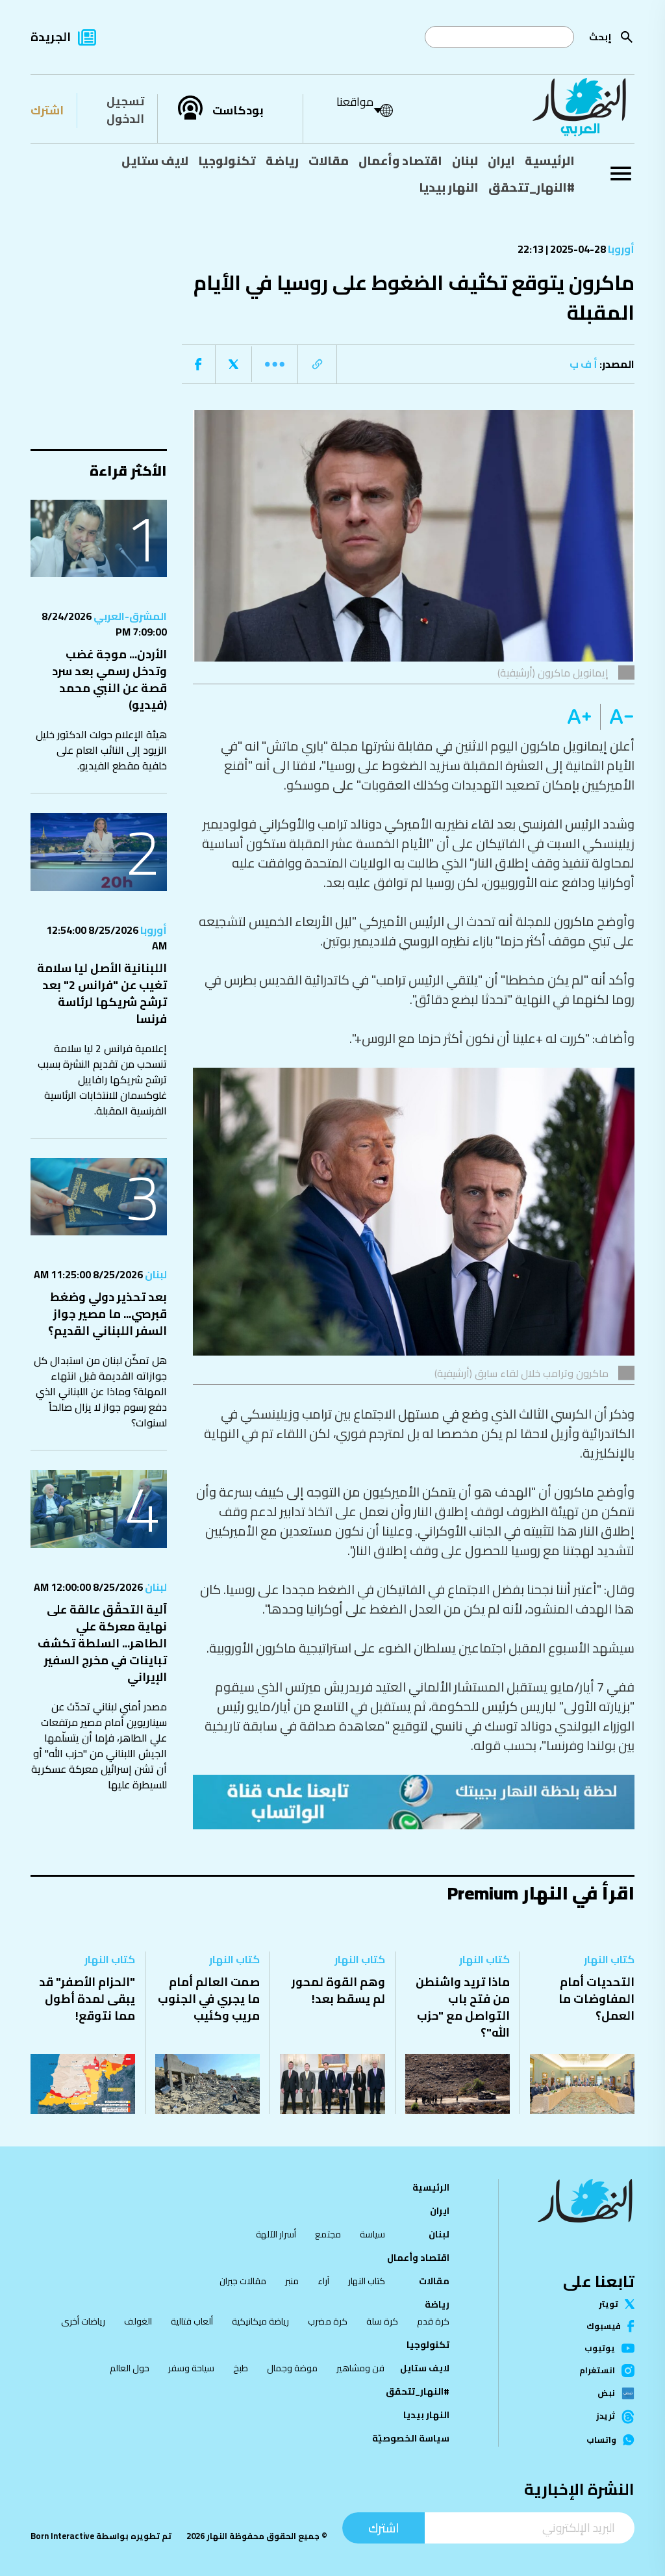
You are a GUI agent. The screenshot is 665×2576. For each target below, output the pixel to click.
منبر (292, 2281)
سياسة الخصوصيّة (411, 2438)
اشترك (47, 110)
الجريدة (51, 37)
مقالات (329, 161)
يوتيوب (600, 2348)
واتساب (601, 2440)
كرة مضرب (328, 2321)
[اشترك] (414, 1802)
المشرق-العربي (129, 616)
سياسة (372, 2234)
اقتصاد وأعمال (400, 161)
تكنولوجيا (227, 161)
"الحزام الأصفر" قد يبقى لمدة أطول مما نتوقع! (87, 1999)
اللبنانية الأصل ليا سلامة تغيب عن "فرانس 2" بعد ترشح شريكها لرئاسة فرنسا (102, 993)
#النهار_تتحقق (532, 187)
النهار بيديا (449, 187)
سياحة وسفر (191, 2368)
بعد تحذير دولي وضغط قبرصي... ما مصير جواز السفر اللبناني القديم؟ (107, 1314)
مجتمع (328, 2234)
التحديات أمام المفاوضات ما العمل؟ (596, 1999)
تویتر (609, 2304)
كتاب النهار (609, 1959)
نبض (606, 2393)
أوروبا (620, 249)
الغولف (138, 2321)
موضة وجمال (292, 2368)
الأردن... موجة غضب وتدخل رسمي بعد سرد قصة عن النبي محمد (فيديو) (109, 679)
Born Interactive (62, 2536)
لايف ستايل (155, 161)
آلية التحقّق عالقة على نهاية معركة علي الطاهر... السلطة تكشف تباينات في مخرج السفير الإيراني (102, 1643)
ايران (501, 161)
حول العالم (130, 2368)
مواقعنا (355, 102)
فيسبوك (604, 2326)
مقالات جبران (243, 2281)
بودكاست (238, 110)
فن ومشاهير (360, 2368)
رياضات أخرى (83, 2321)
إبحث (600, 37)
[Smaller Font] (617, 717)
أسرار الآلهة (276, 2234)
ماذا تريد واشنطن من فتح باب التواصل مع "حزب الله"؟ (463, 2007)
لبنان (465, 161)
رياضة (282, 161)
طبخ (241, 2368)
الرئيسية (550, 161)
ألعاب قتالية (192, 2321)
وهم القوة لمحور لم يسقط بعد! (338, 1990)
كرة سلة (382, 2321)
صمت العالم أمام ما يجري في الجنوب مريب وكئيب (209, 1999)
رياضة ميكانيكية (260, 2321)
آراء (323, 2281)
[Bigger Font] (579, 717)
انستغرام (597, 2371)
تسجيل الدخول (125, 110)
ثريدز (606, 2416)
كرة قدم (433, 2321)
